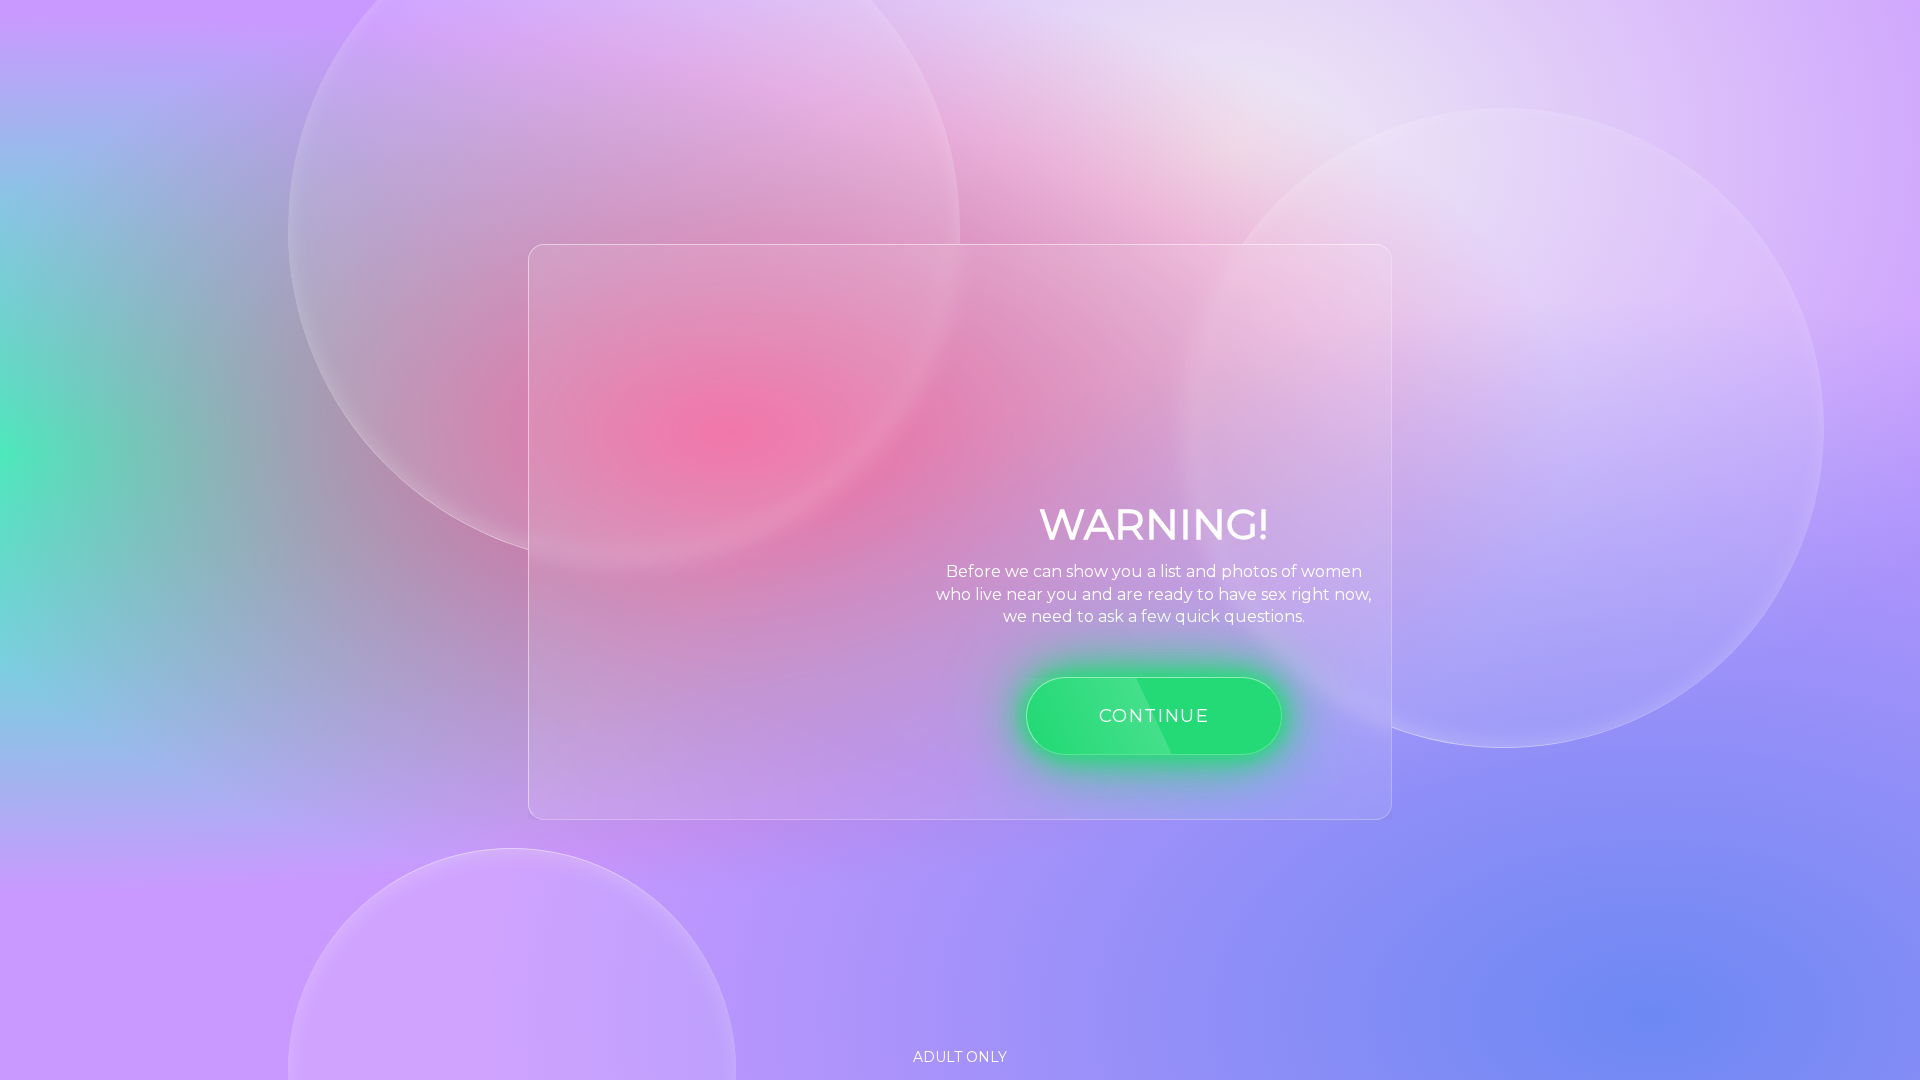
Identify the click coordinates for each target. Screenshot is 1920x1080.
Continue (1154, 715)
